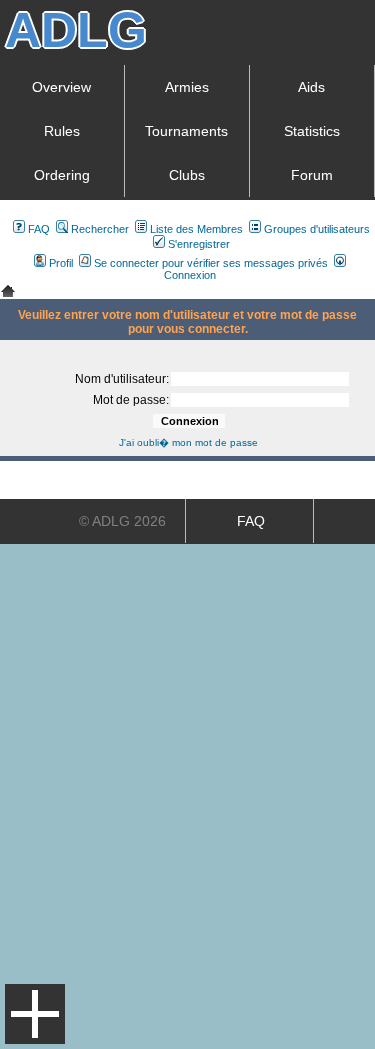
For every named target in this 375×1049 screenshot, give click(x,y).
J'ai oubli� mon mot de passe (188, 442)
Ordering (62, 175)
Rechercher (100, 229)
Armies (187, 87)
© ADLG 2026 (122, 521)
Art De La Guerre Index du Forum (8, 291)
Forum (312, 175)
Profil (61, 263)
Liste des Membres (196, 229)
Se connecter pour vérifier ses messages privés (211, 263)
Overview (61, 87)
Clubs (187, 175)
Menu (35, 1014)
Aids (311, 87)
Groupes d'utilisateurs (317, 229)
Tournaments (186, 131)
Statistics (312, 131)
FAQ (39, 229)
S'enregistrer (199, 244)
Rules (62, 131)
